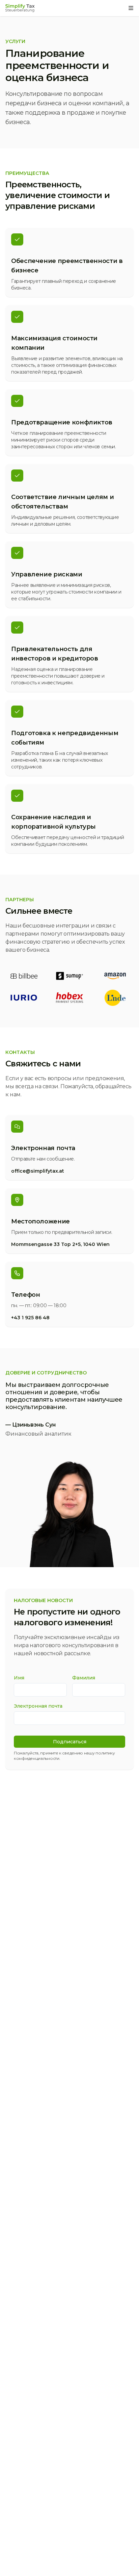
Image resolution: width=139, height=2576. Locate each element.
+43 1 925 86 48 (30, 1318)
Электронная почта (38, 1706)
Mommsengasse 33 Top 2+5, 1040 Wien (60, 1244)
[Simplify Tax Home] (20, 8)
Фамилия (84, 1678)
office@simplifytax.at (38, 1171)
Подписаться (70, 1742)
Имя (19, 1678)
